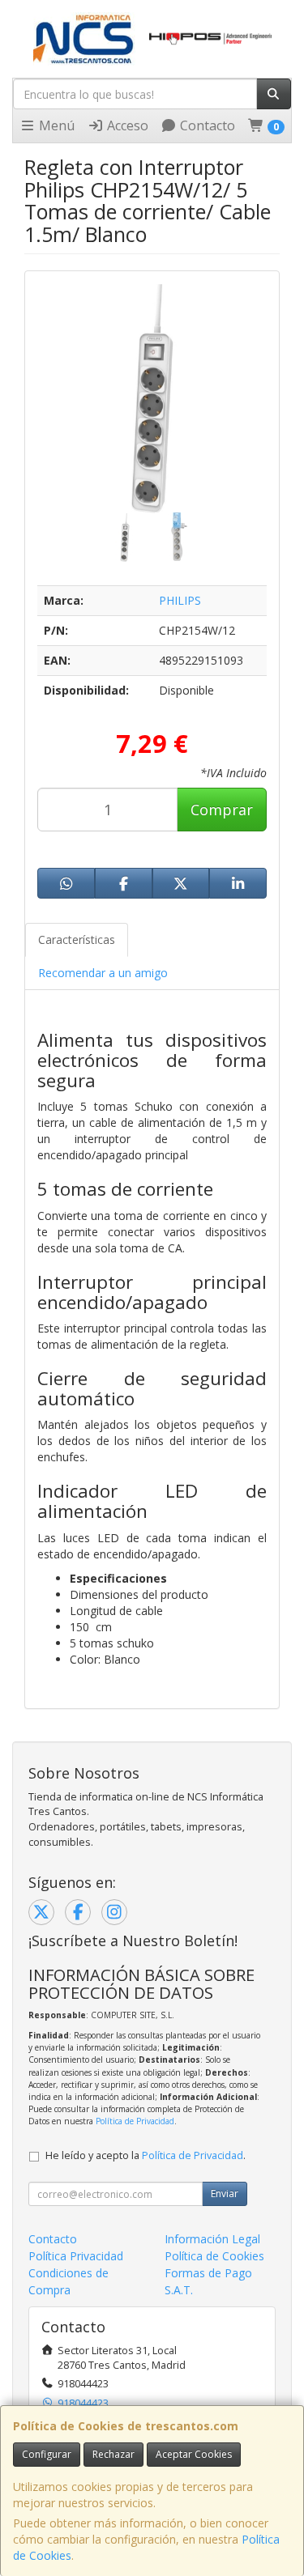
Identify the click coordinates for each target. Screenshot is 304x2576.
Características (77, 939)
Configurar (47, 2454)
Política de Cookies (214, 2256)
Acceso (126, 125)
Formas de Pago (208, 2273)
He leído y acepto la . (146, 2155)
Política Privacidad (76, 2256)
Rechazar (113, 2454)
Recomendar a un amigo (103, 973)
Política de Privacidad (135, 2121)
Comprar (222, 810)
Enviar (225, 2193)
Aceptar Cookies (194, 2454)
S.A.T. (179, 2290)
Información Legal (212, 2239)
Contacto (206, 125)
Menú (55, 125)
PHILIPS (180, 600)
